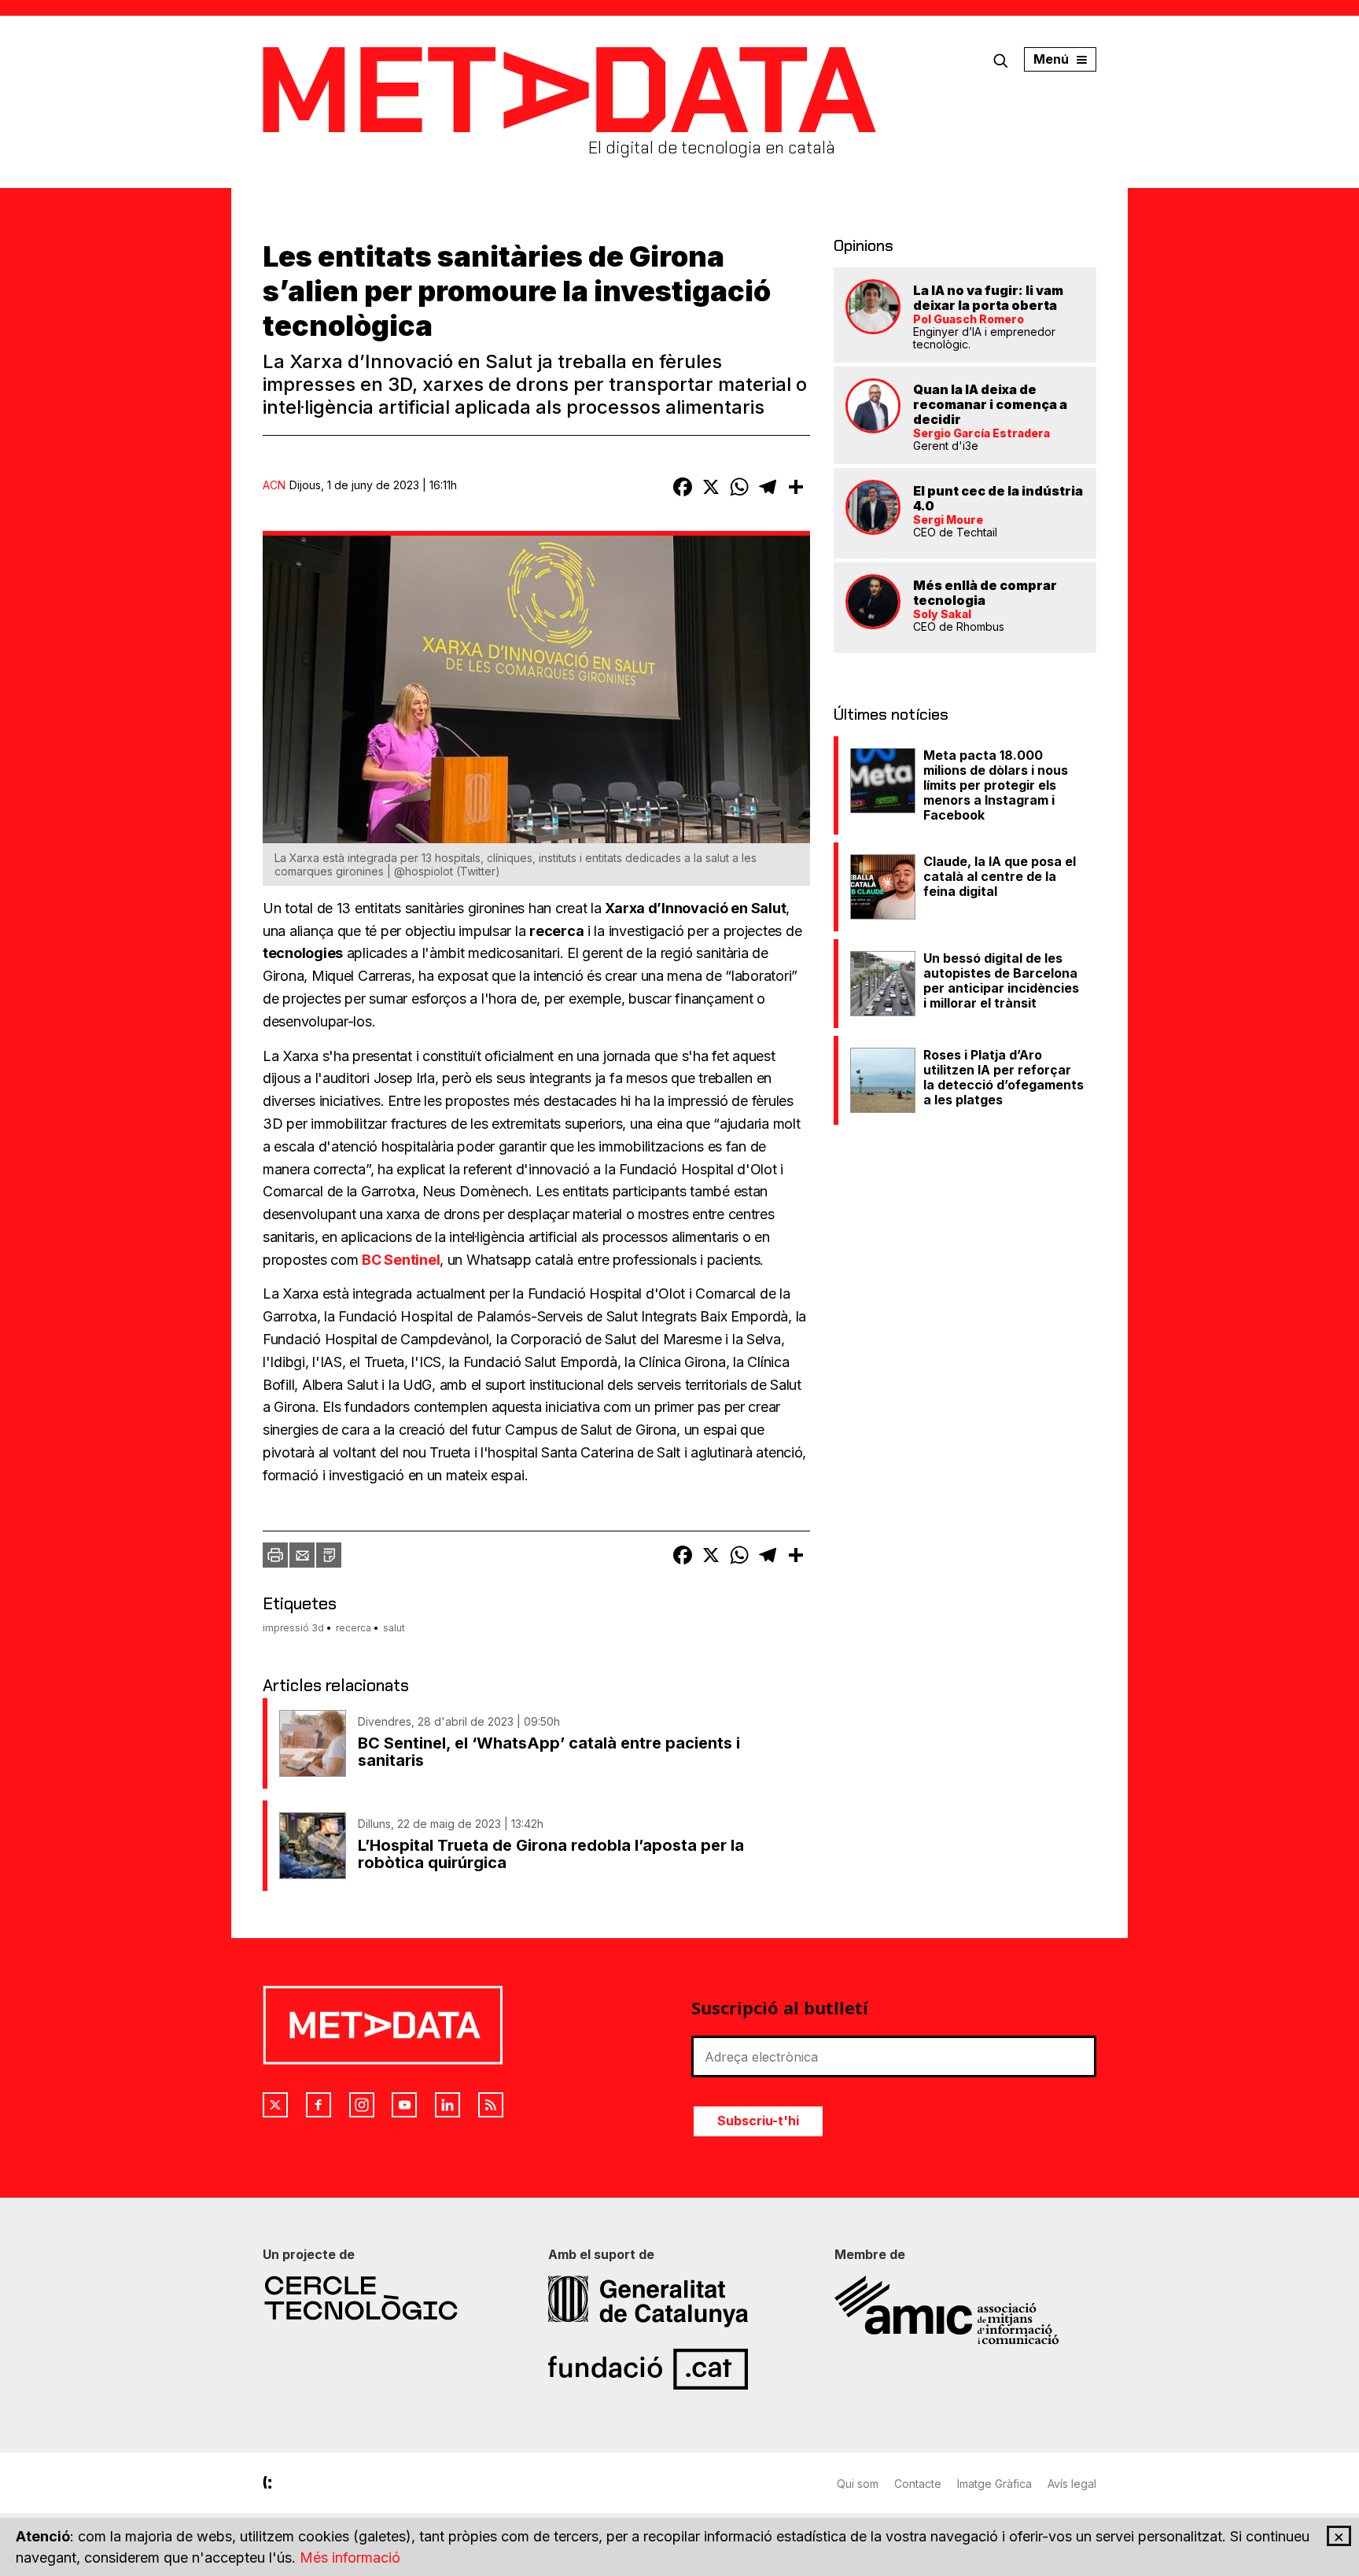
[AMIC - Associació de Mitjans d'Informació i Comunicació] (965, 2310)
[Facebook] (319, 2105)
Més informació (350, 2558)
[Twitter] (275, 2105)
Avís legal (1072, 2484)
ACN (274, 485)
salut (394, 1628)
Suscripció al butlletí (780, 2007)
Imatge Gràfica (994, 2484)
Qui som (858, 2484)
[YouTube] (404, 2105)
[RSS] (491, 2105)
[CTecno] (394, 2298)
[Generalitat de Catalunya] (679, 2301)
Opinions (864, 245)
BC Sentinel (401, 1260)
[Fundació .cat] (679, 2369)
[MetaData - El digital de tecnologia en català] (569, 90)
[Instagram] (362, 2105)
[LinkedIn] (447, 2105)
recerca (354, 1628)
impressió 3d (293, 1628)
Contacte (918, 2484)
